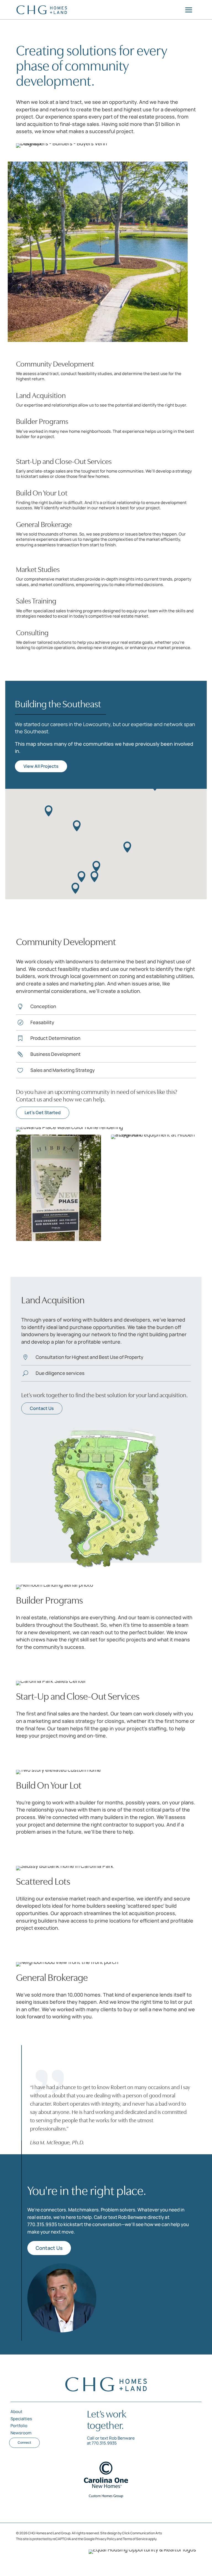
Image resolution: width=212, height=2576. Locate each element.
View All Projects (41, 766)
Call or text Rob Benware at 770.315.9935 (111, 2441)
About (16, 2412)
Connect (24, 2442)
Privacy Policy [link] (106, 2539)
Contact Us (42, 1408)
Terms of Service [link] (135, 2539)
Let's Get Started (43, 1112)
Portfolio (19, 2426)
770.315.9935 (42, 2224)
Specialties (21, 2419)
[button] (77, 826)
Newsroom (21, 2433)
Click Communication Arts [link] (142, 2533)
